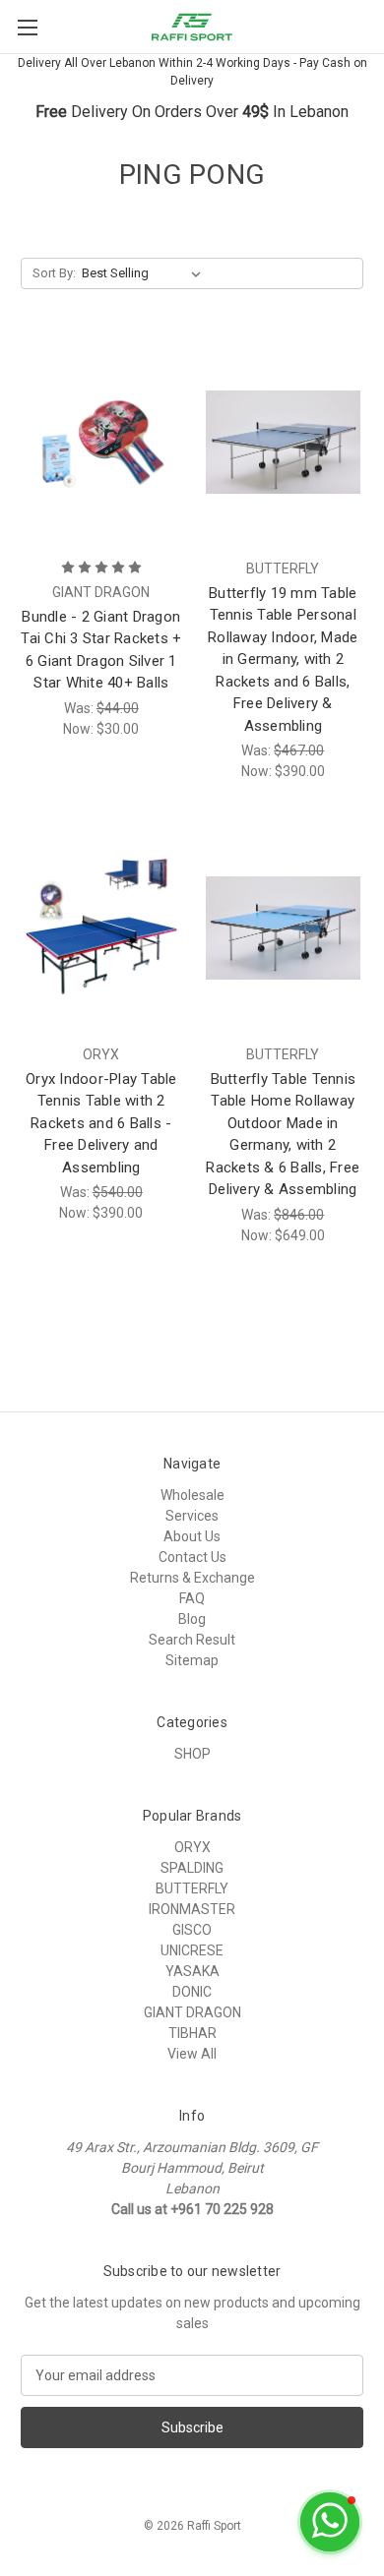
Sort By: (54, 273)
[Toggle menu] (27, 27)
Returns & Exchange (192, 1578)
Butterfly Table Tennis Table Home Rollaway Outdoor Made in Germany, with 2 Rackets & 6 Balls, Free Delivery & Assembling (283, 1135)
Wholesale (192, 1495)
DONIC (192, 1992)
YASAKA (192, 1971)
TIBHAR (192, 2033)
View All (192, 2054)
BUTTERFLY (192, 1888)
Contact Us (192, 1557)
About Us (192, 1536)
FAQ (192, 1598)
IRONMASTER (192, 1909)
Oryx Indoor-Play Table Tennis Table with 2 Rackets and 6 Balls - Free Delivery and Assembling (101, 1123)
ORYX (192, 1847)
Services (192, 1516)
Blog (192, 1619)
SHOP (192, 1754)
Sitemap (192, 1660)
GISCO (192, 1930)
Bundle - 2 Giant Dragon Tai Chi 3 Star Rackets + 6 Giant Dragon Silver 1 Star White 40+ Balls (101, 650)
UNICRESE (192, 1950)
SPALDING (192, 1868)
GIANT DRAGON (192, 2012)
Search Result (192, 1640)
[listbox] (145, 273)
